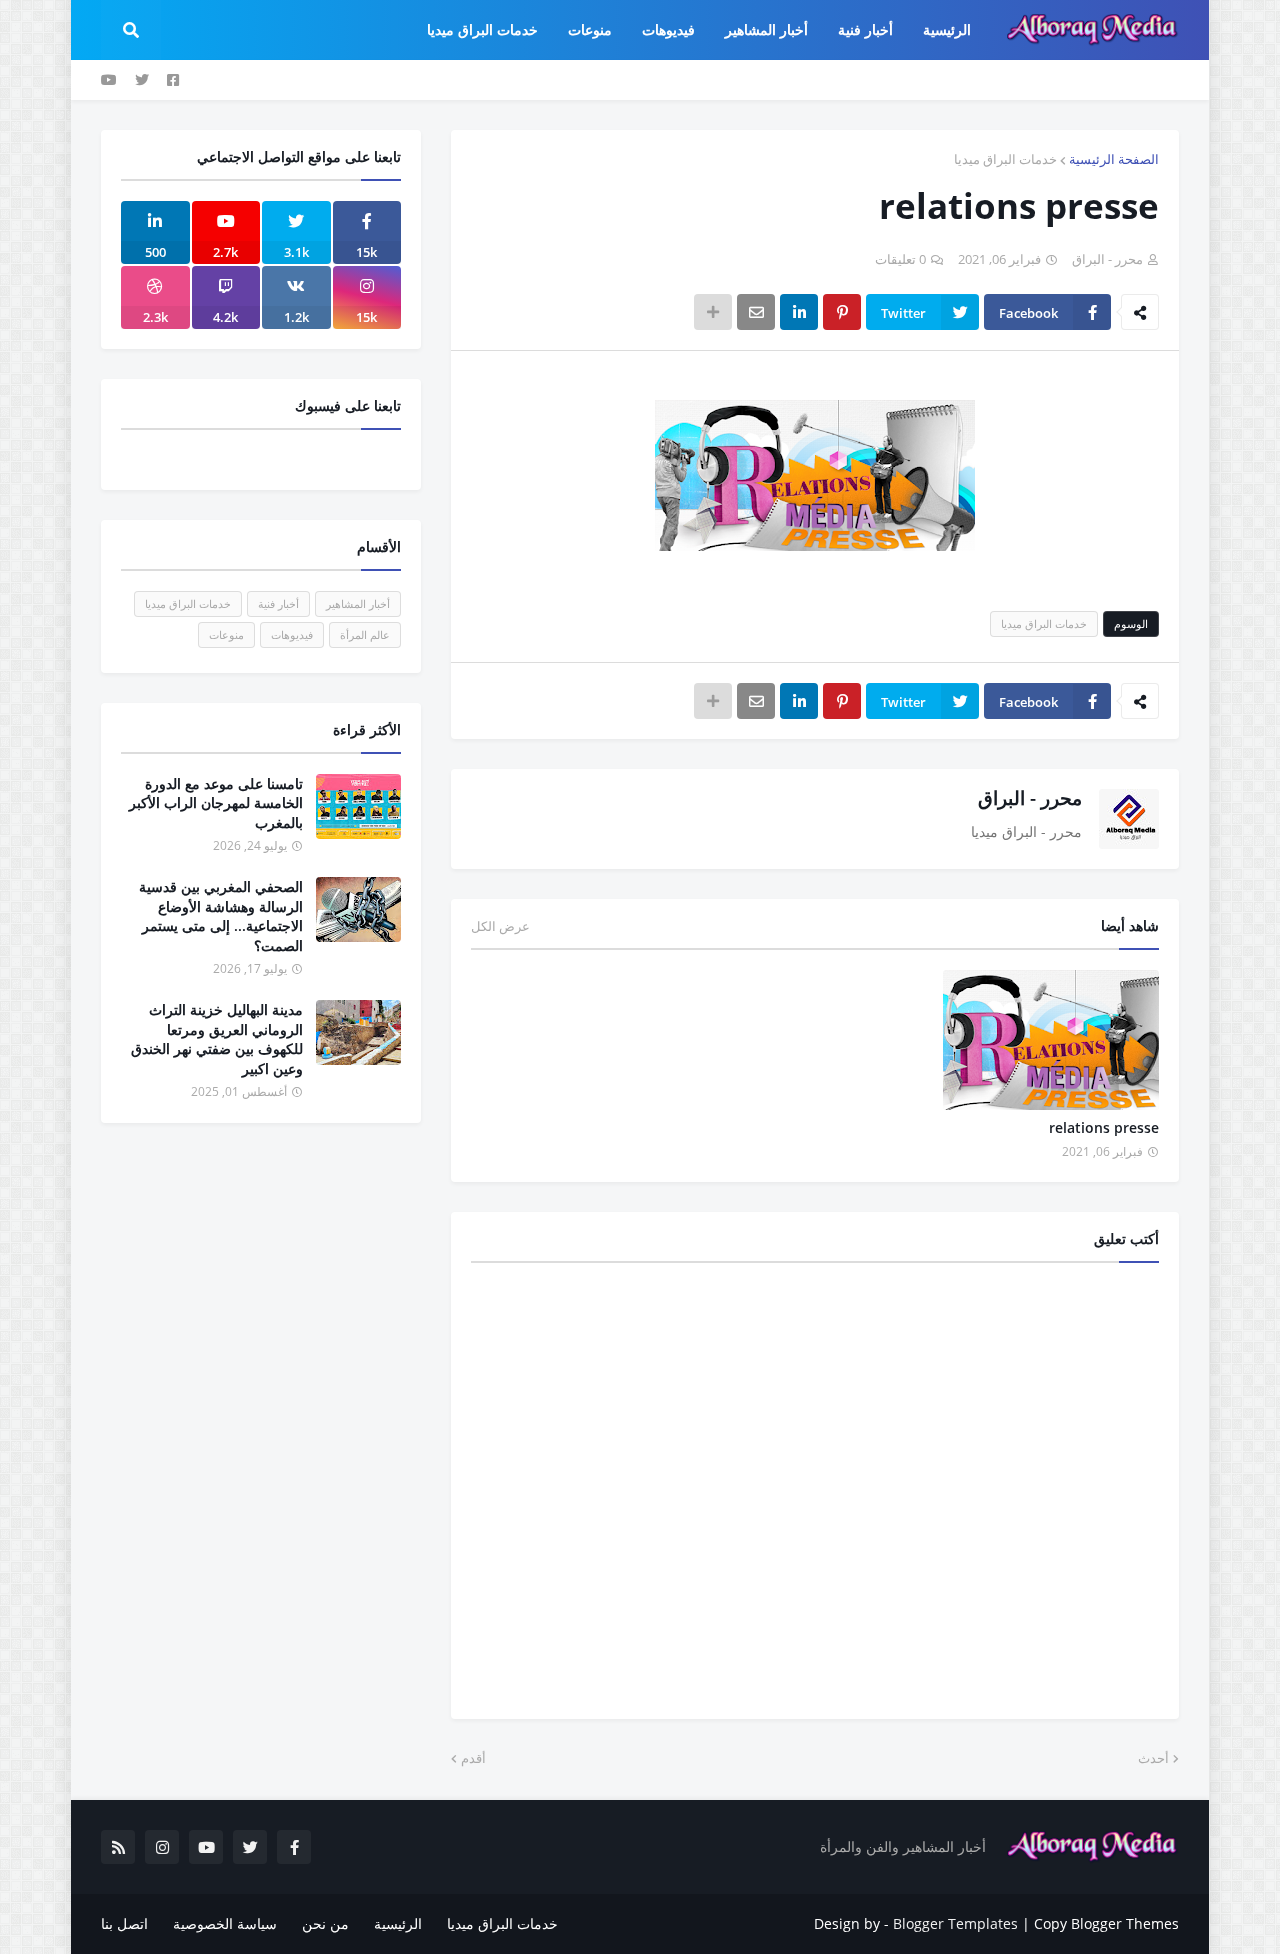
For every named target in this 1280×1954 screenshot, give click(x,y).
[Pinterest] (842, 312)
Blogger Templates (955, 1923)
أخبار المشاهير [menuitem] (766, 29)
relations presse (1104, 1127)
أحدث (1153, 1758)
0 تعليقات (900, 259)
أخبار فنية (278, 603)
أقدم (473, 1758)
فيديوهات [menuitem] (668, 29)
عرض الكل (500, 926)
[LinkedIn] (799, 312)
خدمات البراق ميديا (1005, 159)
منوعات (226, 634)
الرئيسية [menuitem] (947, 29)
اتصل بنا (124, 1923)
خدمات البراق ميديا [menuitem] (482, 29)
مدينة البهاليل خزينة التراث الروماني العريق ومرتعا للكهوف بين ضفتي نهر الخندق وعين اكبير (217, 1039)
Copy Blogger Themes (1106, 1923)
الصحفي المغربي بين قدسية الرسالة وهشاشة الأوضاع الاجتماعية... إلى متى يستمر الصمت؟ (221, 916)
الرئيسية (398, 1923)
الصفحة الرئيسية (1114, 159)
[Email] (756, 312)
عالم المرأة (365, 634)
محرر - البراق (1030, 798)
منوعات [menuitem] (590, 29)
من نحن (325, 1923)
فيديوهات (292, 634)
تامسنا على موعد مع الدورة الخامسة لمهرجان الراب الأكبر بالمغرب (216, 803)
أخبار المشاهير (358, 603)
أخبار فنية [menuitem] (865, 29)
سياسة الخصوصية (225, 1923)
